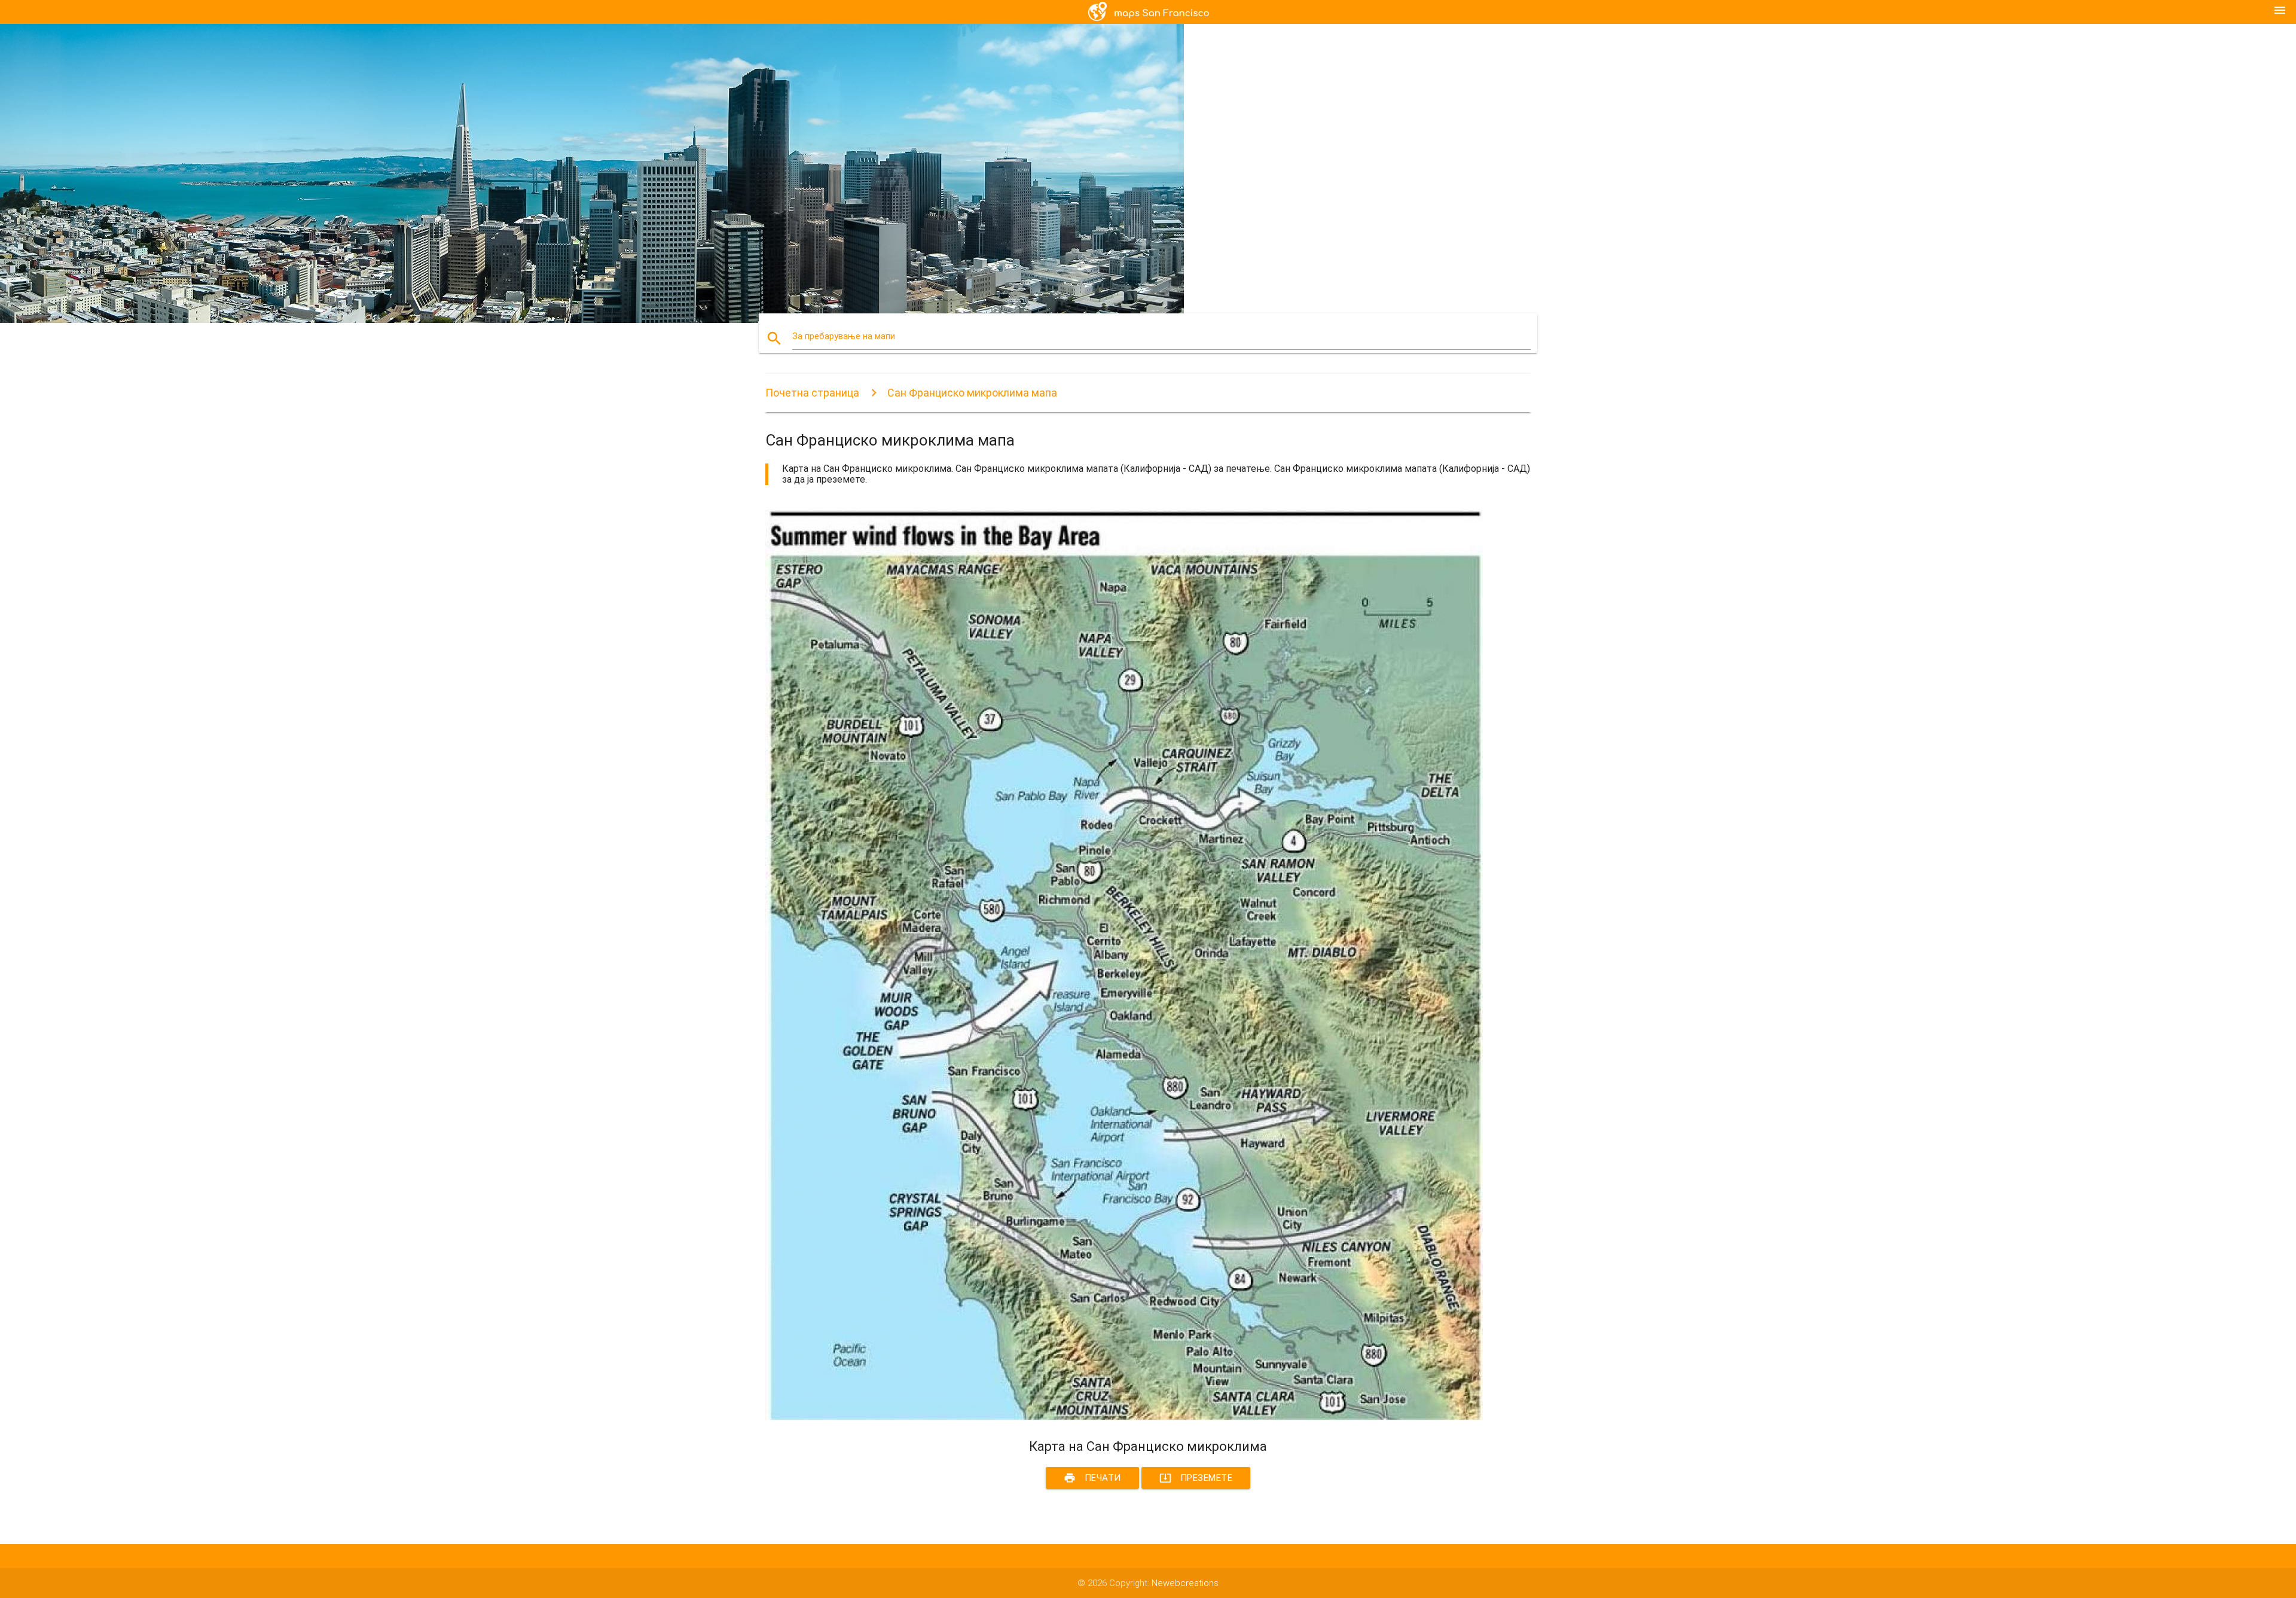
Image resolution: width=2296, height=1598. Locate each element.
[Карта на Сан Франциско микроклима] (1124, 1417)
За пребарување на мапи (844, 336)
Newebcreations (1185, 1583)
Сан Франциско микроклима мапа (972, 393)
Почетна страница (812, 393)
